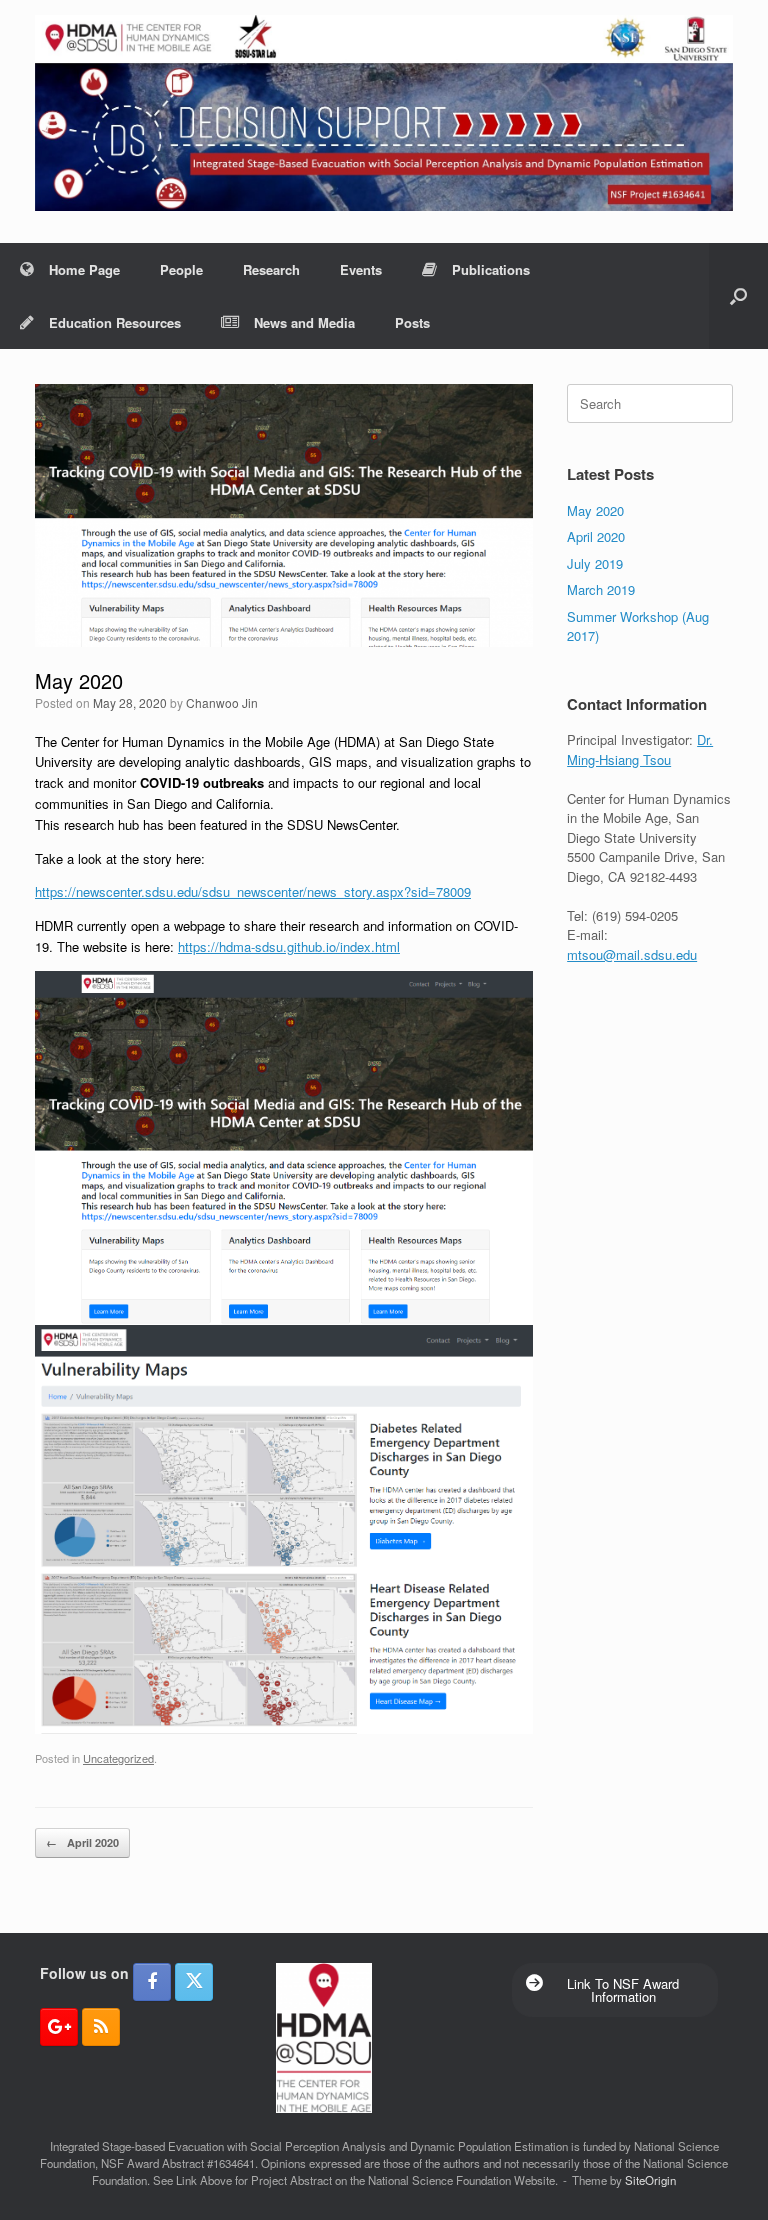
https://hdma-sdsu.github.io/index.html (289, 946)
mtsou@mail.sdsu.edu (632, 954)
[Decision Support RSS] (101, 2027)
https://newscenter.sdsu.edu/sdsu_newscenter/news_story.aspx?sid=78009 (253, 891)
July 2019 (595, 563)
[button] (738, 296)
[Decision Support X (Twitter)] (194, 1982)
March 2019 (601, 589)
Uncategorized (118, 1758)
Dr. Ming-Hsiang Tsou (640, 749)
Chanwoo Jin (222, 702)
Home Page (84, 269)
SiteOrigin (650, 2180)
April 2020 (82, 1842)
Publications (491, 269)
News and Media (304, 322)
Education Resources (115, 322)
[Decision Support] (384, 113)
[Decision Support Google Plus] (59, 2027)
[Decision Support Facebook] (152, 1982)
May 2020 (595, 510)
